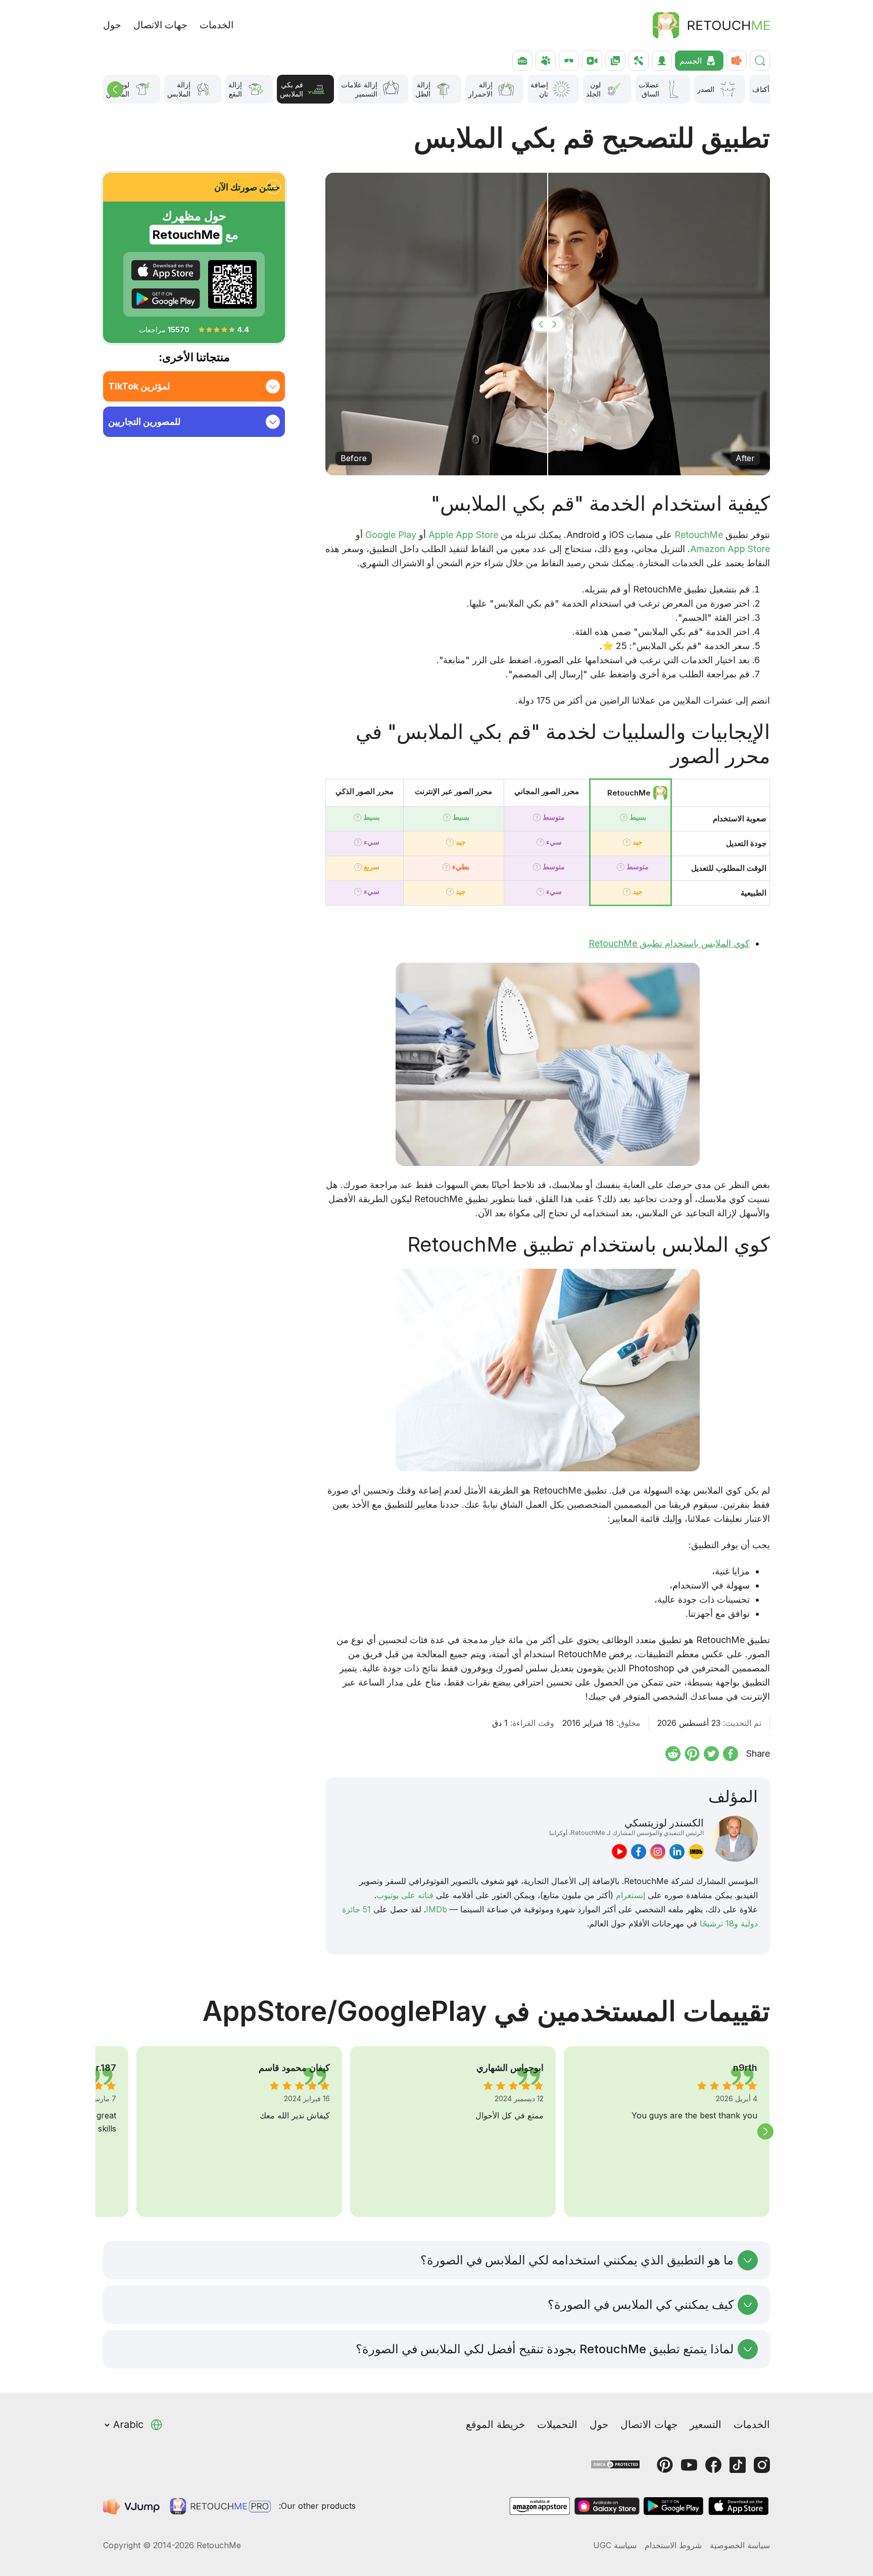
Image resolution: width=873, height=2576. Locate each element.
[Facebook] (713, 2465)
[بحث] (760, 61)
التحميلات (557, 2424)
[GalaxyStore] (607, 2506)
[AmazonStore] (540, 2506)
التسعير (706, 2424)
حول (112, 25)
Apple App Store (463, 535)
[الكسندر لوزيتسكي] (735, 1839)
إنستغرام (630, 1895)
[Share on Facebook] (731, 1754)
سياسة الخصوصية (740, 2545)
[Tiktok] (738, 2465)
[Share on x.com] (711, 1754)
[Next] (765, 2132)
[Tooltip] (624, 818)
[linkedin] (677, 1852)
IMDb (437, 1909)
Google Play (391, 535)
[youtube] (619, 1852)
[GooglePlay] (166, 299)
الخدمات (216, 25)
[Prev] (115, 89)
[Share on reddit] (673, 1754)
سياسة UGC (615, 2545)
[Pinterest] (665, 2465)
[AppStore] (166, 270)
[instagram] (658, 1852)
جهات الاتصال (160, 25)
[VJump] (132, 2506)
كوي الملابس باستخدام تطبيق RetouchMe (669, 943)
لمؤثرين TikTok (139, 386)
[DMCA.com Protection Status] (615, 2464)
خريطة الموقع (495, 2424)
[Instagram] (762, 2465)
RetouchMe (699, 535)
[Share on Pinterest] (692, 1754)
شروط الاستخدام (673, 2545)
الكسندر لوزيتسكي (626, 1826)
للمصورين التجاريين (144, 422)
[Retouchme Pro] (220, 2506)
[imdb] (696, 1852)
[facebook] (639, 1852)
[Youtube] (689, 2465)
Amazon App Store (730, 549)
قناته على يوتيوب (405, 1895)
